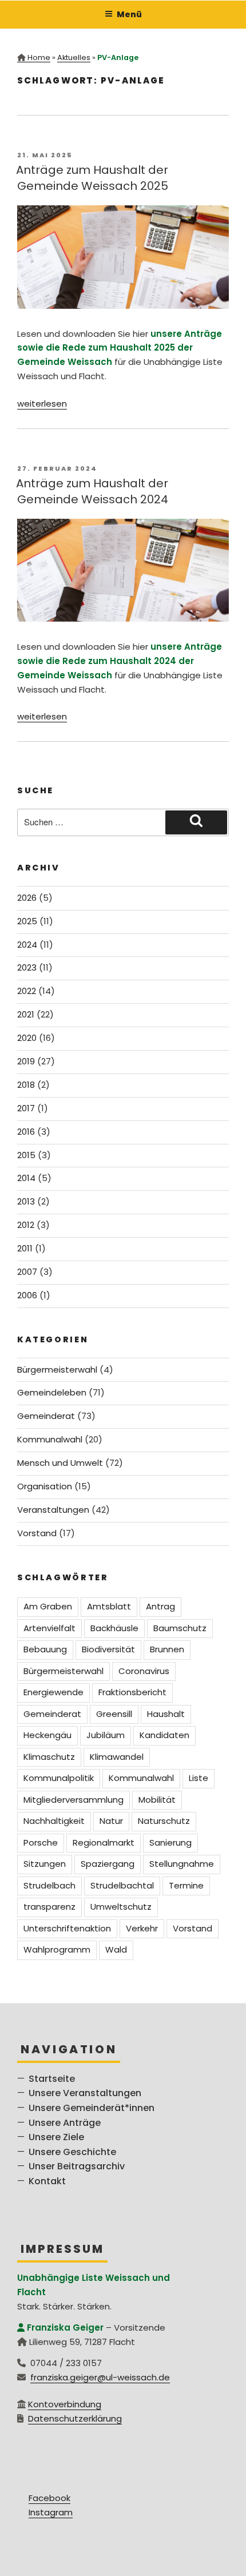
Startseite (52, 2079)
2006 (27, 1295)
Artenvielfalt (49, 1628)
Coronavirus (144, 1671)
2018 (26, 1085)
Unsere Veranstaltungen (85, 2093)
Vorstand (37, 1533)
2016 (26, 1132)
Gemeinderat (46, 1416)
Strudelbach (49, 1885)
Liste (199, 1778)
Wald (116, 1949)
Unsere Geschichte (72, 2152)
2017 (26, 1108)
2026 (27, 898)
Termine (186, 1885)
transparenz (49, 1907)
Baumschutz (180, 1628)
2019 (26, 1061)
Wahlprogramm (57, 1949)
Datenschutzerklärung (75, 2418)
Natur (111, 1821)
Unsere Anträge (65, 2123)
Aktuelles (74, 57)
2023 (27, 967)
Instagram (51, 2512)
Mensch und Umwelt (60, 1463)
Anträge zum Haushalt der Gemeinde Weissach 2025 (92, 178)
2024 (27, 945)
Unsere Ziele (56, 2137)
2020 (27, 1038)
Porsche (41, 1842)
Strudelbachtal (122, 1885)
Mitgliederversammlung (74, 1800)
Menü (129, 14)
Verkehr (142, 1928)
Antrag (160, 1606)
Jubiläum (106, 1735)
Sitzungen (45, 1864)
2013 (26, 1201)
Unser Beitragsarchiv (77, 2166)
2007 (27, 1272)
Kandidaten (164, 1735)
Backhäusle (114, 1628)
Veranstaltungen (53, 1510)
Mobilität (157, 1800)
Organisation (45, 1486)
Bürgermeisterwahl (57, 1370)
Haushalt (166, 1714)
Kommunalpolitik (59, 1778)
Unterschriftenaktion (67, 1928)
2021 (26, 1014)
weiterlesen (42, 404)
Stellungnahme (182, 1864)
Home (39, 57)
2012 (26, 1225)
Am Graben (48, 1606)
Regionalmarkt (104, 1842)
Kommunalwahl (50, 1439)
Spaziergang (108, 1864)
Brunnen (167, 1649)
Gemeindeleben (52, 1392)
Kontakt (47, 2181)
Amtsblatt (109, 1606)
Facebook (49, 2498)
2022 (27, 991)
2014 (26, 1178)
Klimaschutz (49, 1757)
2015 (26, 1155)
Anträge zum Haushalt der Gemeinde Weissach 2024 (92, 491)
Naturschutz (164, 1821)
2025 (27, 921)
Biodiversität (108, 1649)
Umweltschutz (121, 1907)
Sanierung (170, 1842)
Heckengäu (47, 1735)
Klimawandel (117, 1757)
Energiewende (53, 1692)
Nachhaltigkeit (54, 1821)
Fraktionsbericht (132, 1692)
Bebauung (45, 1649)
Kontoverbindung (65, 2404)
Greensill (114, 1714)
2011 (25, 1248)
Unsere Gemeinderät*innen (92, 2108)
